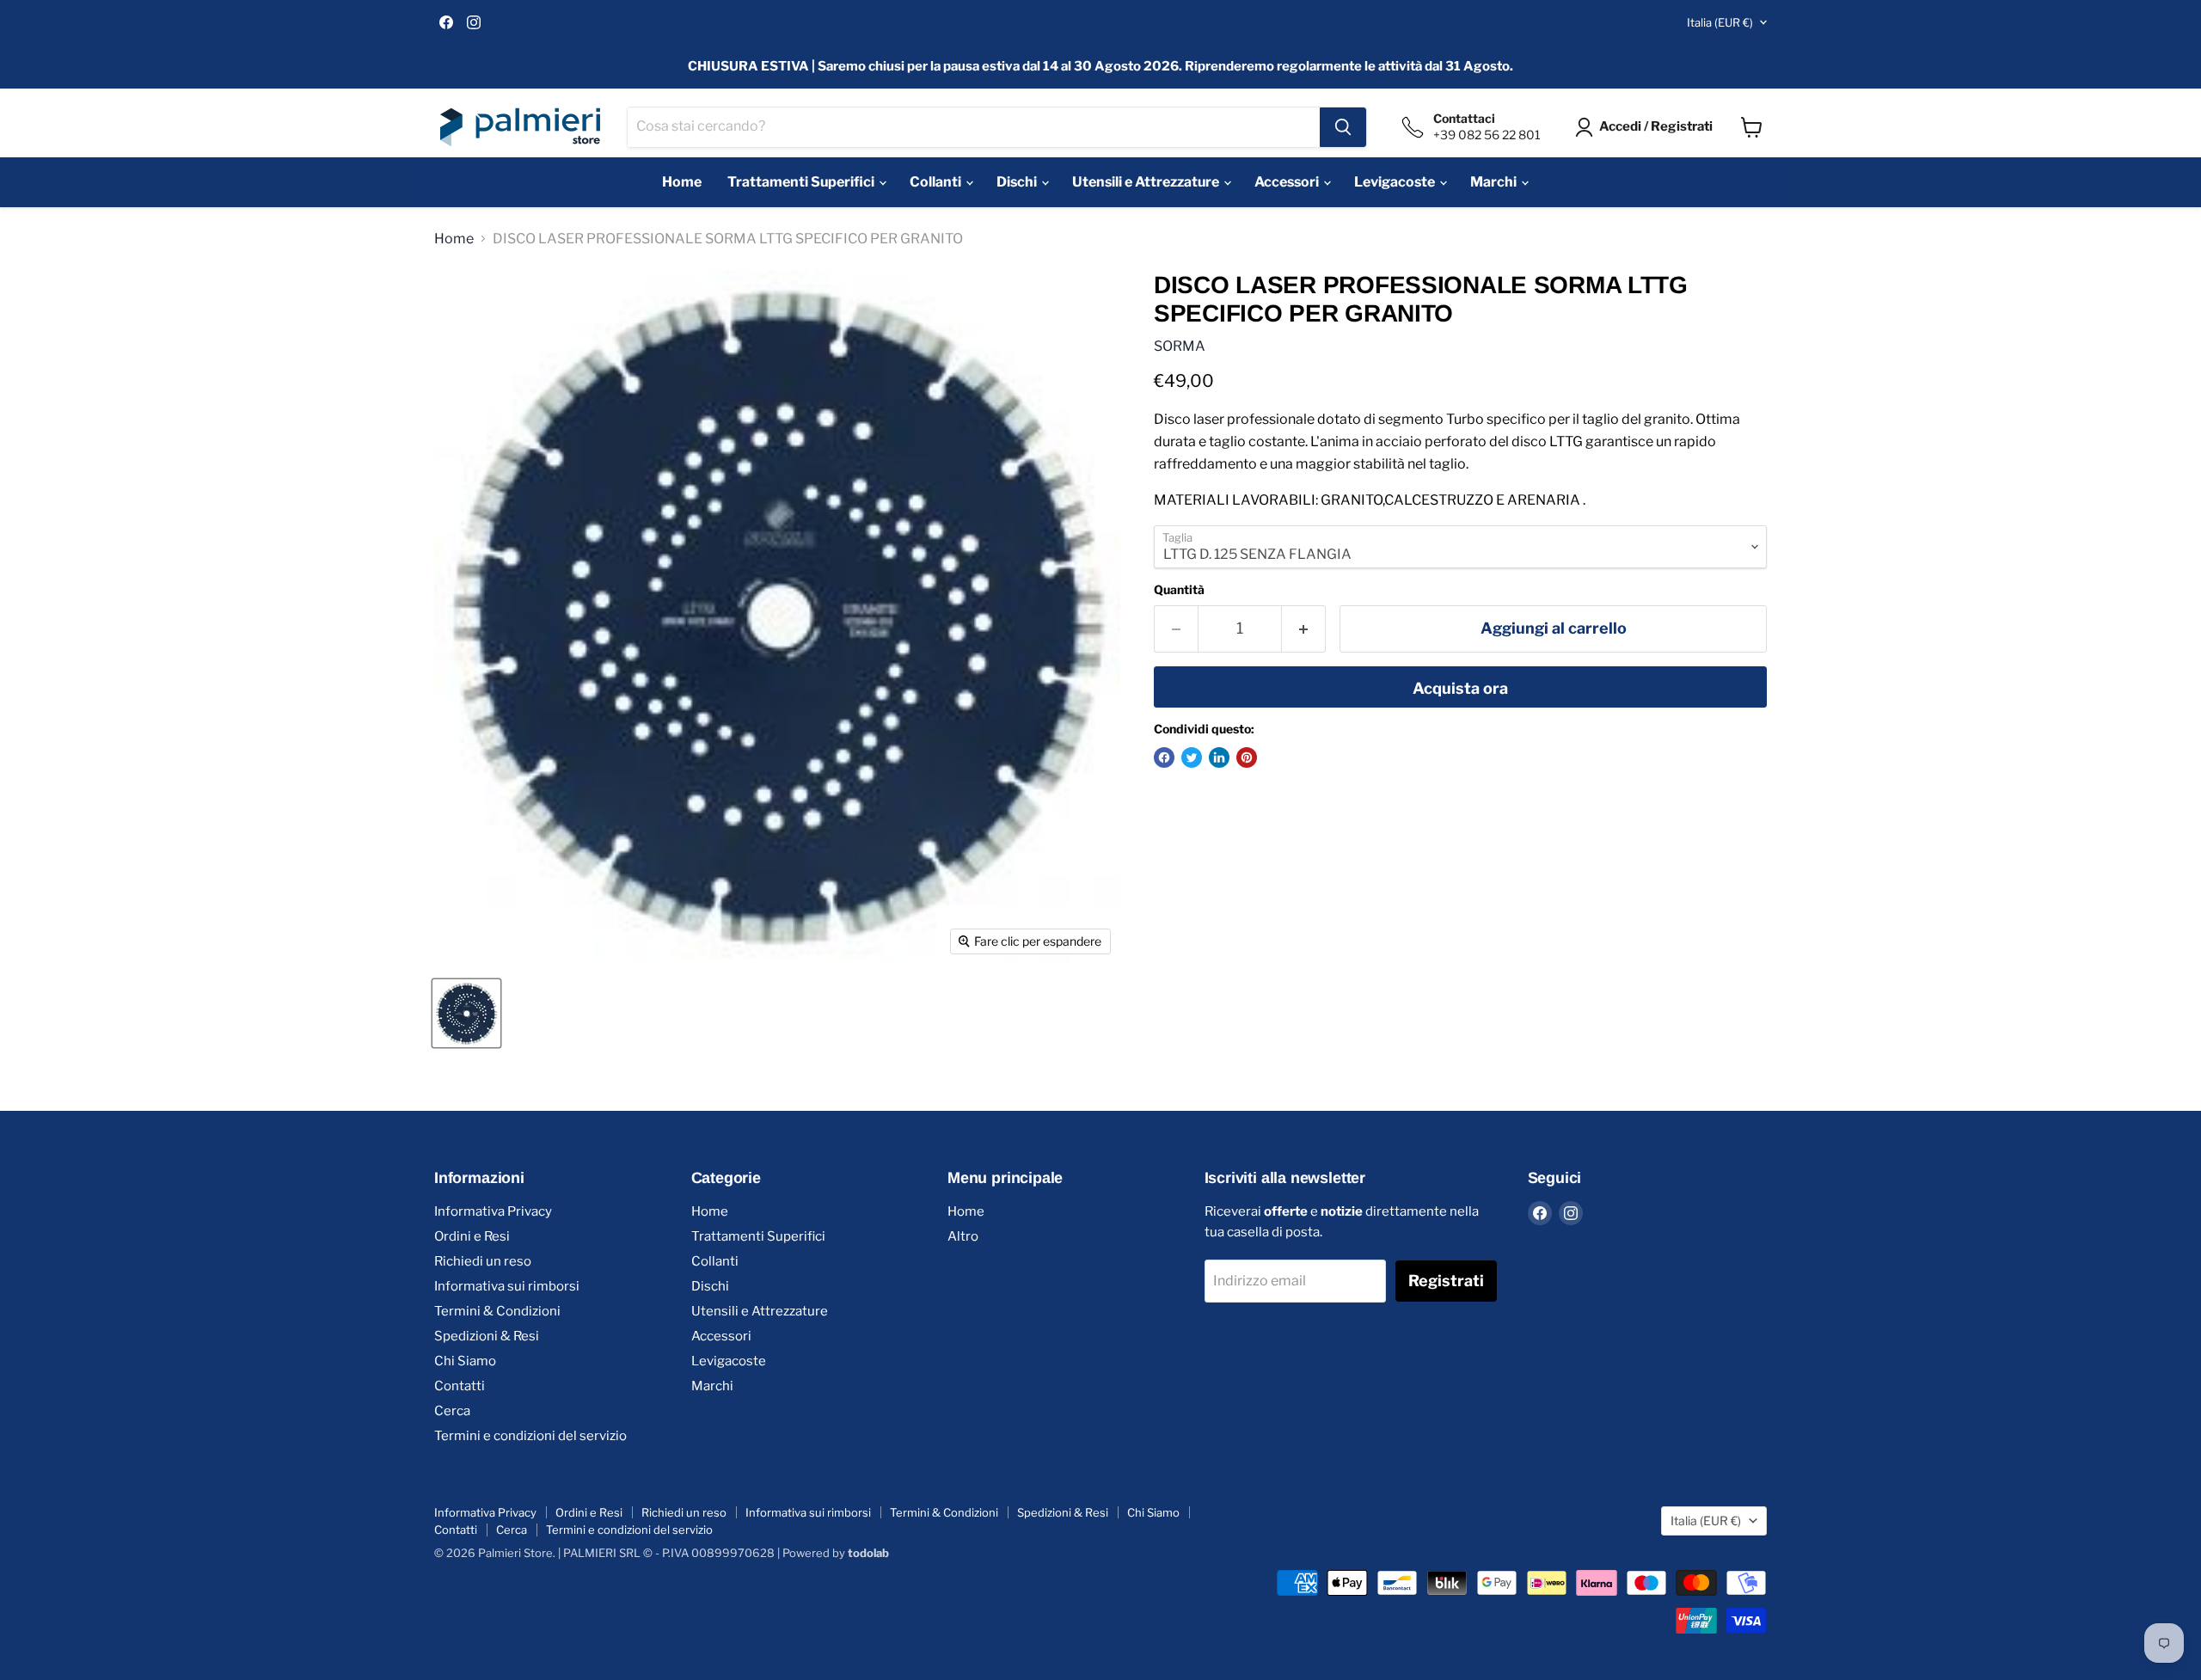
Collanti (937, 182)
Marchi (1495, 182)
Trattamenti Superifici (802, 182)
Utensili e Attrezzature (1147, 182)
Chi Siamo (465, 1361)
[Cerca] (1343, 127)
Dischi (1018, 182)
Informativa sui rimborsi (507, 1286)
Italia (1720, 22)
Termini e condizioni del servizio (530, 1436)
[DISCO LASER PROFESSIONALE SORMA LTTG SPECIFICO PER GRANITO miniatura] (466, 1013)
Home (682, 182)
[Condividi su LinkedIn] (1219, 757)
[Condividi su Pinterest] (1247, 757)
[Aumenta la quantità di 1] (1304, 629)
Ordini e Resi (472, 1236)
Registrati (1446, 1281)
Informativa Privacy (493, 1211)
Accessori (1288, 182)
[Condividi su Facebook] (1164, 757)
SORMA (1180, 346)
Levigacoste (1396, 182)
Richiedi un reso (483, 1261)
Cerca (452, 1411)
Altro (963, 1236)
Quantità (1179, 590)
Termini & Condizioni (497, 1311)
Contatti (460, 1386)
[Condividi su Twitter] (1192, 757)
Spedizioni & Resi (487, 1336)
